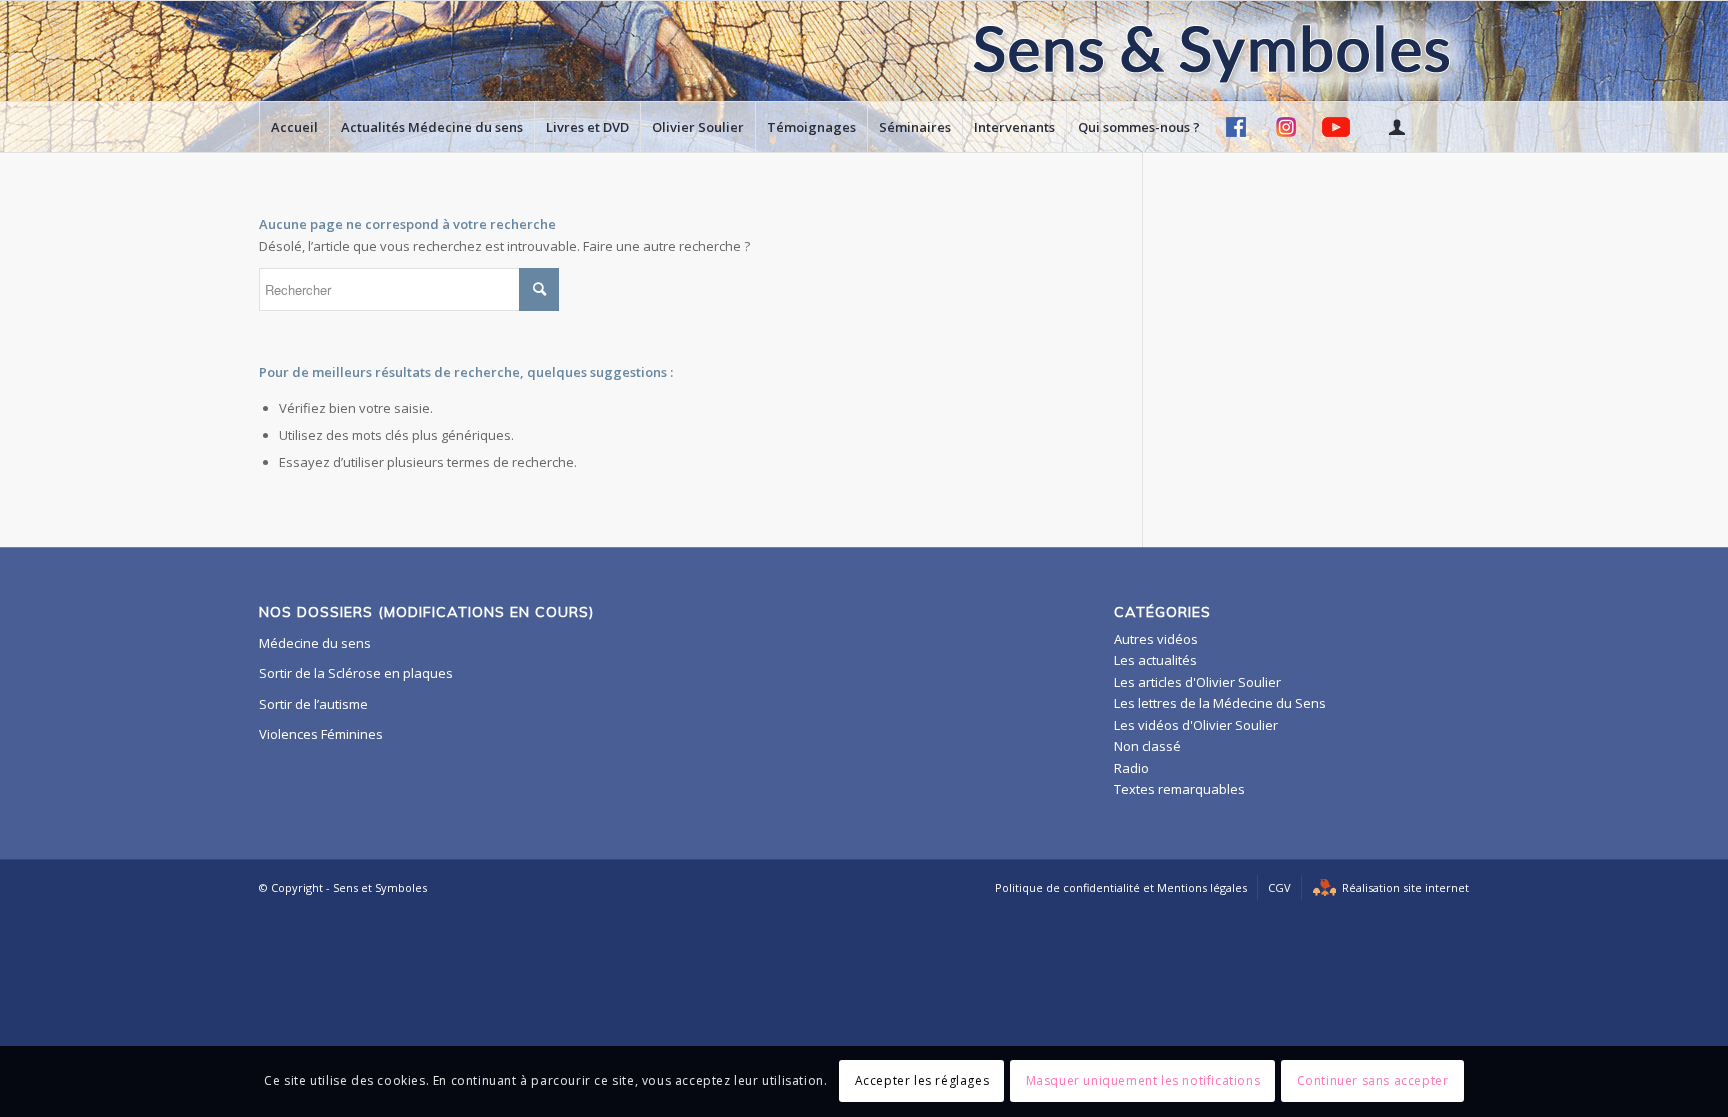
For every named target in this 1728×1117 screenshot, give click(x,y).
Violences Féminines (321, 734)
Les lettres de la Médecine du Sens (1220, 703)
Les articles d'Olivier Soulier (1197, 682)
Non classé (1147, 746)
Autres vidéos (1156, 639)
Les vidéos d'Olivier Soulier (1196, 725)
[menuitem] (294, 127)
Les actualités (1155, 660)
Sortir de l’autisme (313, 704)
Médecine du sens (315, 643)
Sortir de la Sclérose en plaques (356, 673)
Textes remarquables (1179, 789)
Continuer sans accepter (1373, 1081)
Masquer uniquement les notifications (1143, 1081)
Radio (1131, 768)
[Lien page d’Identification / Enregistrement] (1396, 127)
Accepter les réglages (922, 1081)
